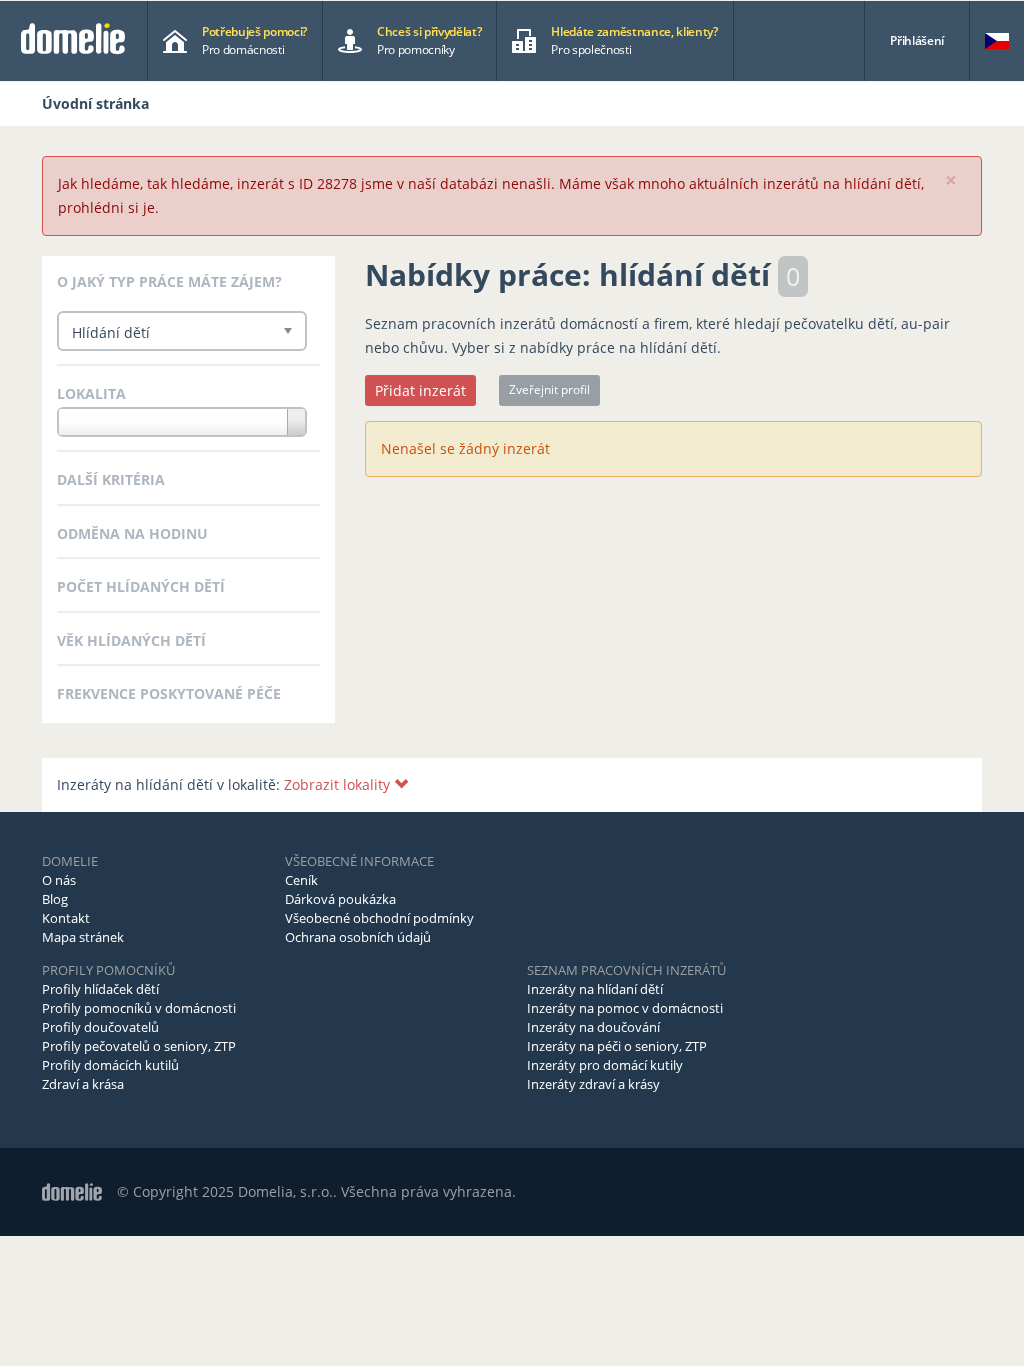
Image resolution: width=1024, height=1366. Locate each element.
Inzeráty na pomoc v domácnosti (625, 1008)
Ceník (301, 880)
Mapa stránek (83, 937)
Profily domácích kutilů (110, 1065)
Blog (55, 899)
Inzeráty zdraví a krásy (593, 1084)
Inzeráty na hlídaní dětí (595, 989)
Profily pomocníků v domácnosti (139, 1008)
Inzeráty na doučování (593, 1027)
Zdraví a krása (83, 1084)
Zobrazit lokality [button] (339, 784)
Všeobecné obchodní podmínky (379, 918)
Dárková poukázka (340, 899)
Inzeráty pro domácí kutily (605, 1065)
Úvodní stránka (95, 103)
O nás (59, 880)
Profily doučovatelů (100, 1027)
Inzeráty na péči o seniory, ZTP (617, 1046)
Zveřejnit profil (549, 389)
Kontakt (66, 918)
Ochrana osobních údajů (358, 937)
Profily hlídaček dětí (100, 989)
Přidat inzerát (420, 390)
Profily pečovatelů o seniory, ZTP (139, 1046)
